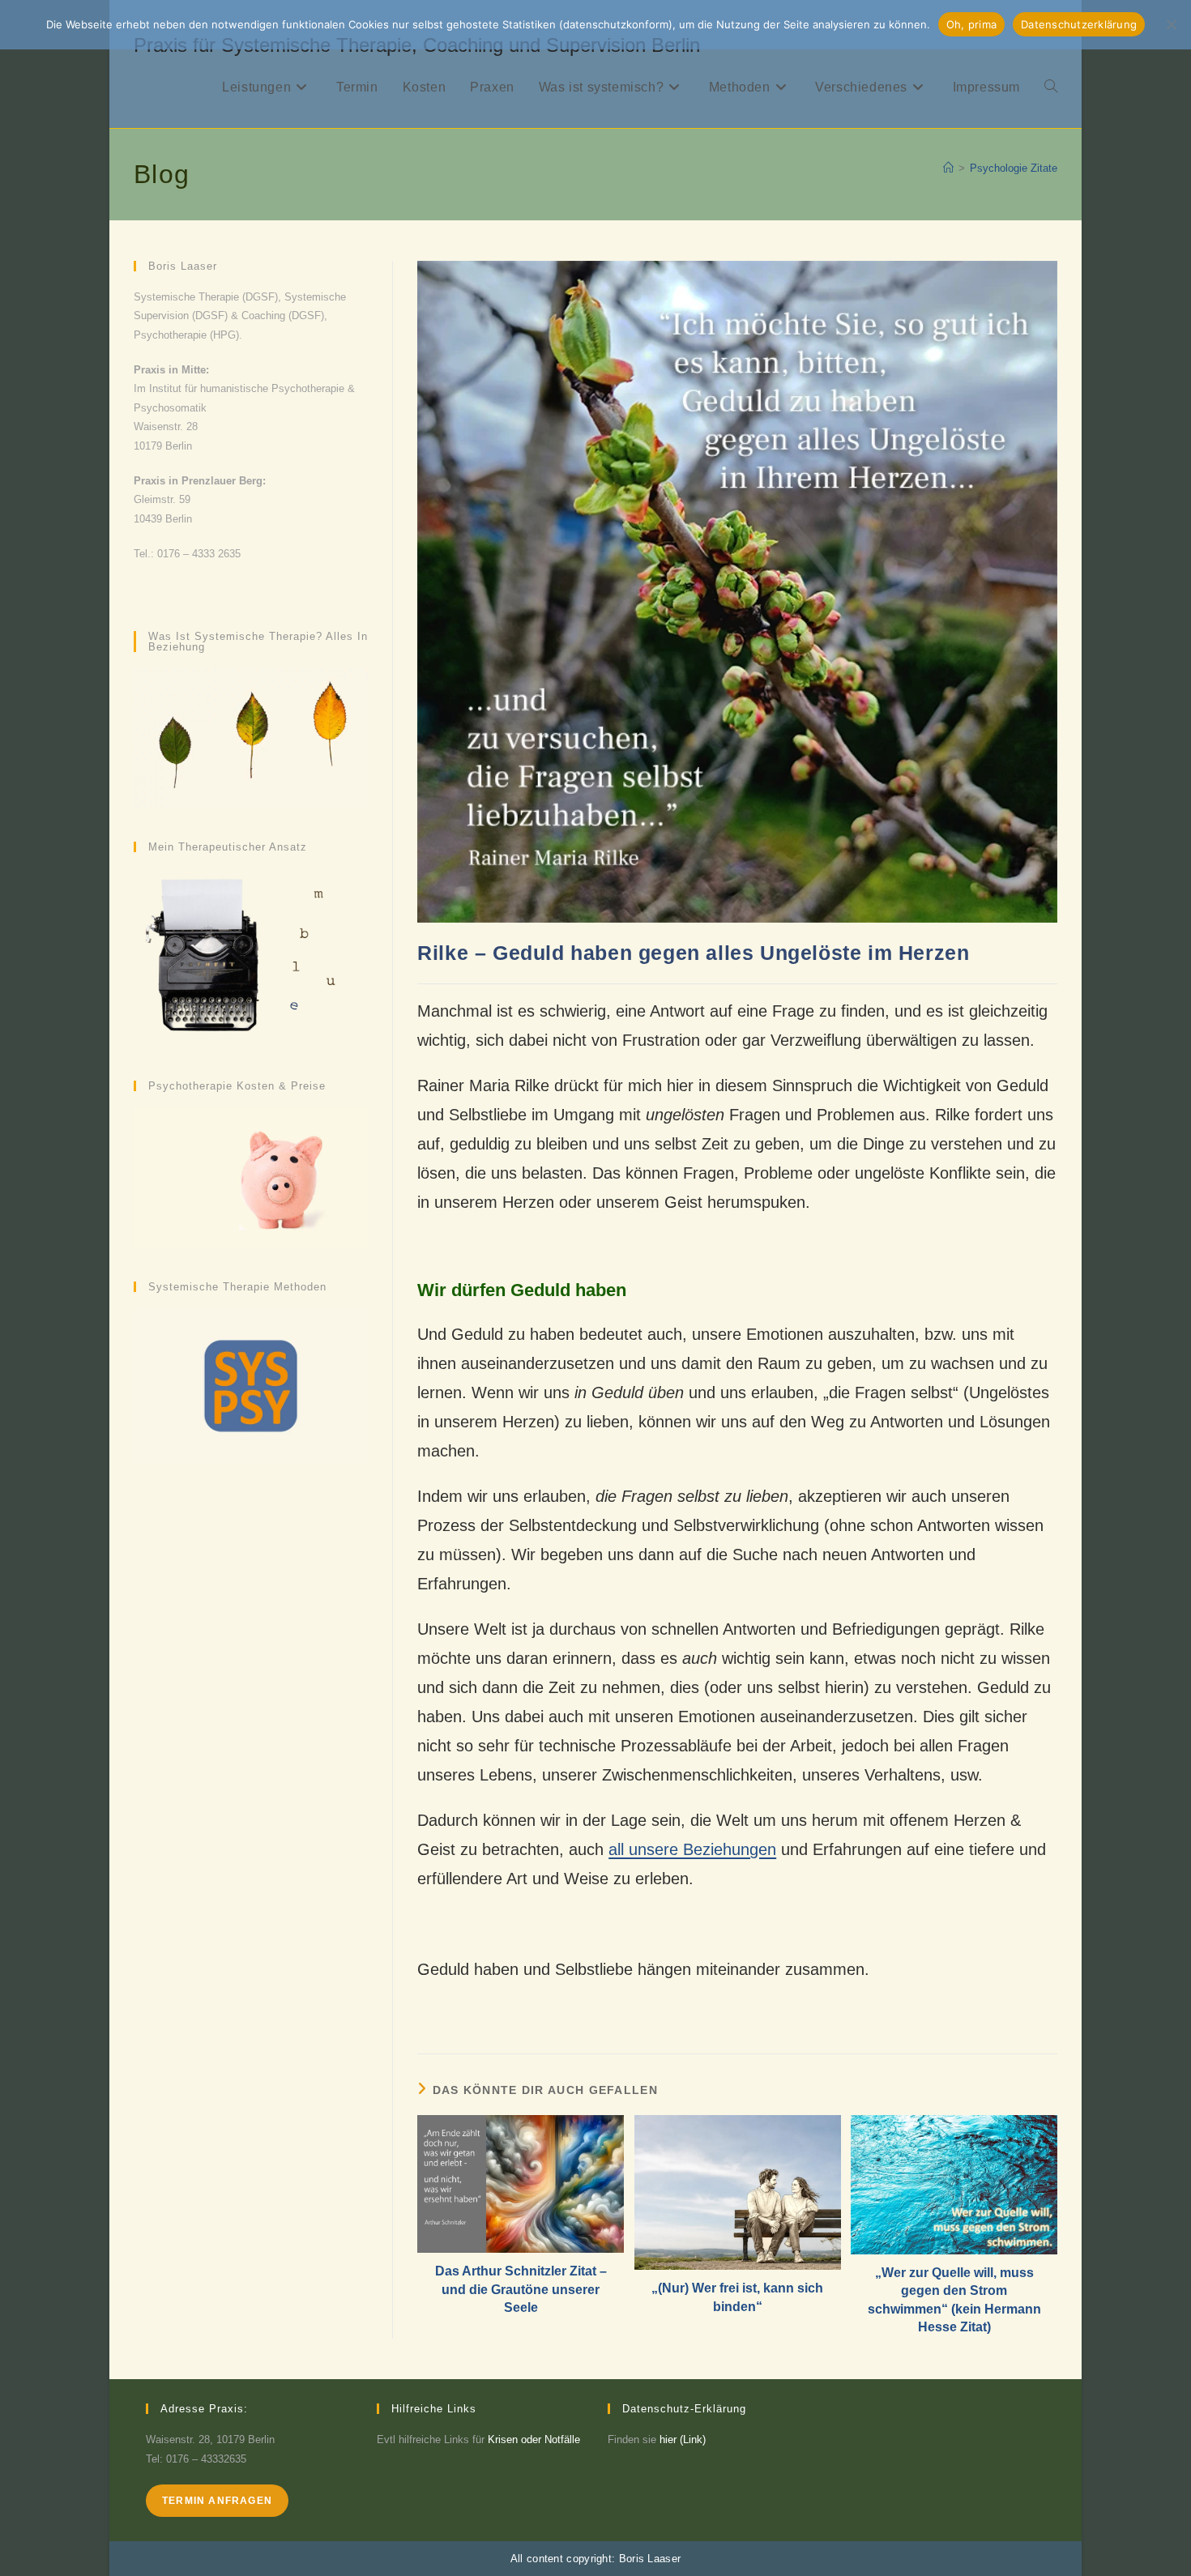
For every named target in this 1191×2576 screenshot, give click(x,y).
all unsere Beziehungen (692, 1849)
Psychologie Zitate (1014, 168)
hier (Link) (683, 2440)
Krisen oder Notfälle (534, 2440)
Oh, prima (971, 24)
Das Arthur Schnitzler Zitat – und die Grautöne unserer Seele (521, 2289)
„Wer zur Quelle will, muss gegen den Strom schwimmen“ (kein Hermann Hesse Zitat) (954, 2300)
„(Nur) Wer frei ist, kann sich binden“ (737, 2297)
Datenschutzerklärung (1079, 24)
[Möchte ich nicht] (1171, 24)
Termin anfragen (217, 2501)
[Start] (948, 168)
